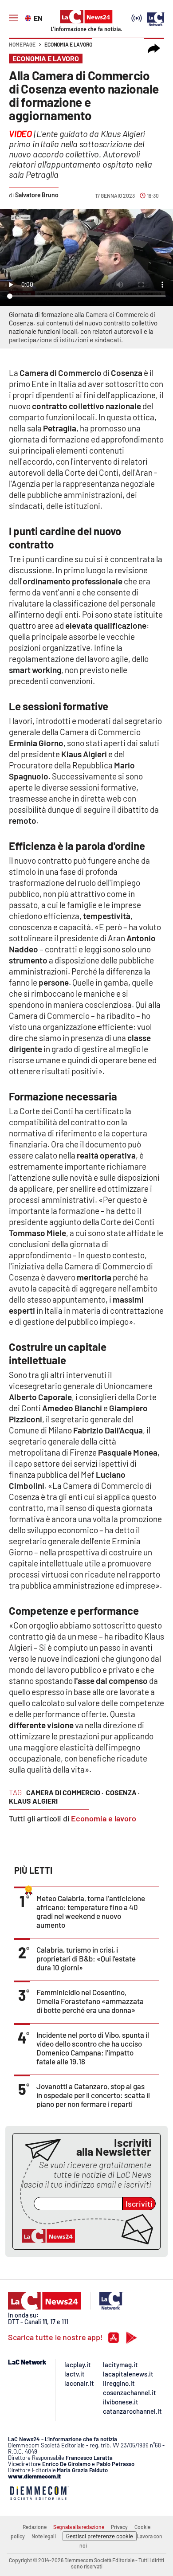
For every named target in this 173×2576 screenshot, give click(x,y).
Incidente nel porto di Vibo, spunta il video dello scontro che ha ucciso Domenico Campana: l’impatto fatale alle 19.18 (93, 2048)
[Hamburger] (13, 18)
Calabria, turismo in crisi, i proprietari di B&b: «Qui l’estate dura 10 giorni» (86, 1958)
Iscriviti (139, 2204)
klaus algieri (33, 1801)
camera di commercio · (65, 1792)
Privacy (119, 2527)
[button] (154, 49)
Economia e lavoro (68, 44)
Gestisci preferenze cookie (100, 2536)
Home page (22, 44)
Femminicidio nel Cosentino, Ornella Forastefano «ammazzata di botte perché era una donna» (90, 2001)
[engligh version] (29, 17)
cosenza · (123, 1792)
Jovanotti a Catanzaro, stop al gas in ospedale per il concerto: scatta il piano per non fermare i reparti (93, 2095)
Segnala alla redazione (79, 2527)
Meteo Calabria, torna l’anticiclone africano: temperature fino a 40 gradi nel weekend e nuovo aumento (91, 1911)
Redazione (35, 2527)
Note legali (44, 2536)
